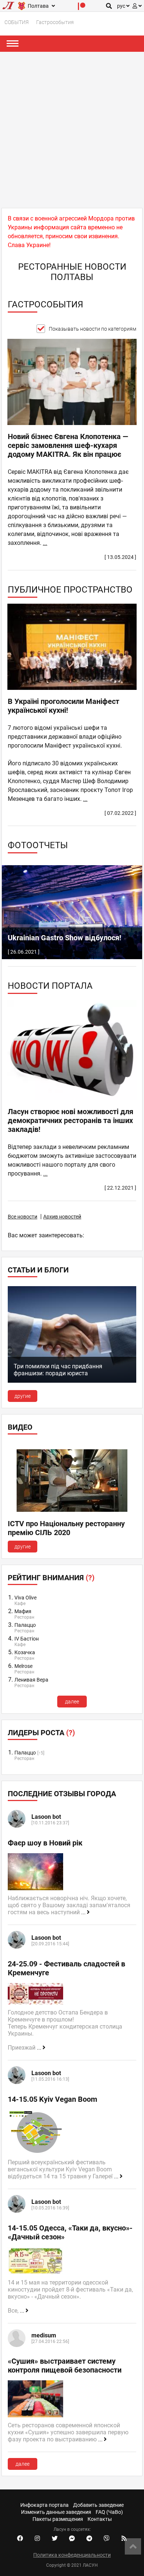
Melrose (23, 1666)
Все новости (23, 1217)
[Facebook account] (20, 2539)
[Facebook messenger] (72, 2539)
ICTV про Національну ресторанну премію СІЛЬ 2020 (66, 1528)
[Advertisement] (72, 128)
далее (72, 1702)
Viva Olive (25, 1598)
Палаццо (25, 1625)
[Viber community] (107, 2539)
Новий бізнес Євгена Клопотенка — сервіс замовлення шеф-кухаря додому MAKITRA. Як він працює (68, 445)
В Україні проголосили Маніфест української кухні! (64, 706)
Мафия (23, 1611)
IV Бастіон (27, 1639)
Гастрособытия (55, 22)
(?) (90, 1578)
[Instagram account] (37, 2539)
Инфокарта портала (44, 2505)
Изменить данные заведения (56, 2512)
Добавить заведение (98, 2505)
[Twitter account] (55, 2539)
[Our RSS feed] (124, 2539)
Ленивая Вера (31, 1680)
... (45, 543)
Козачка (25, 1652)
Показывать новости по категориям (92, 329)
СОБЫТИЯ (17, 22)
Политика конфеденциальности (72, 2555)
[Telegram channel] (89, 2539)
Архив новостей (62, 1217)
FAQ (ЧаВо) (109, 2512)
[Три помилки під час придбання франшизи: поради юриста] (72, 1381)
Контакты (100, 2519)
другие (23, 1396)
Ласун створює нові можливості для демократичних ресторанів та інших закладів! (71, 1120)
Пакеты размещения (58, 2519)
